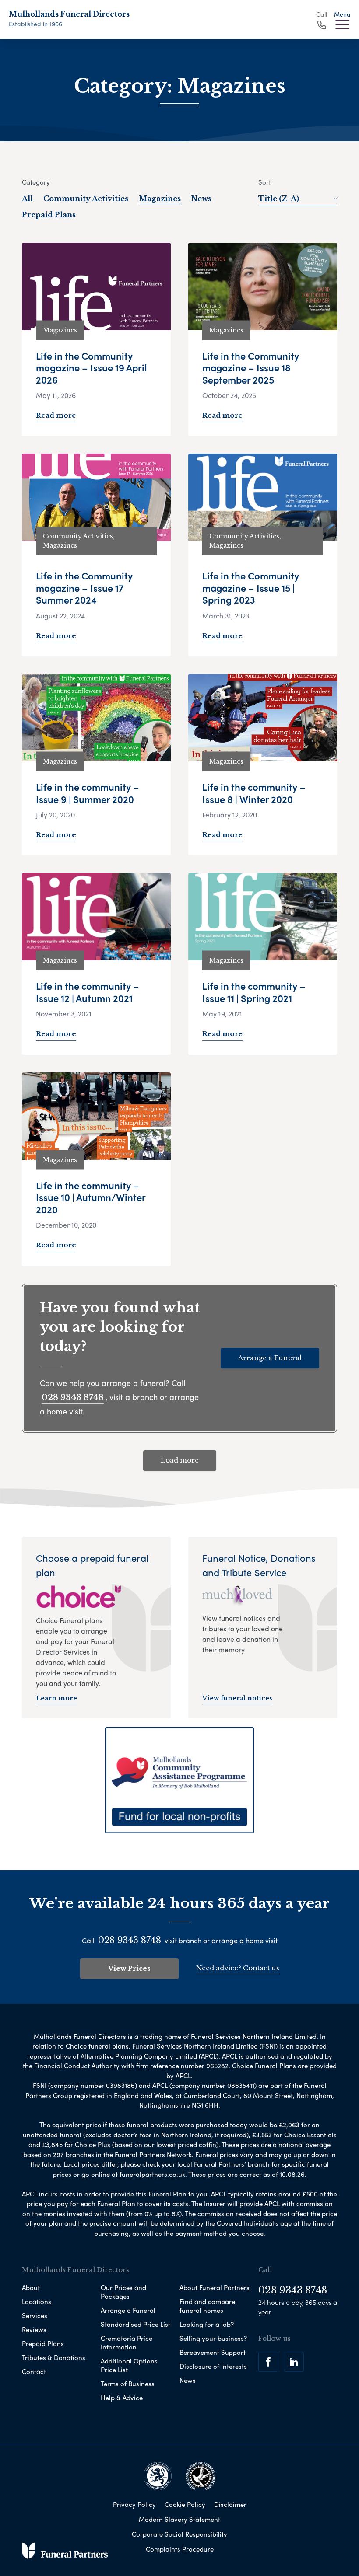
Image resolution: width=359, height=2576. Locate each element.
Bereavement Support (213, 2352)
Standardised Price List (136, 2324)
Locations (37, 2301)
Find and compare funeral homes (207, 2306)
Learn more (56, 1698)
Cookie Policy (185, 2504)
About (31, 2287)
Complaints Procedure (180, 2549)
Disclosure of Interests (213, 2366)
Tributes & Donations (54, 2357)
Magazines (160, 199)
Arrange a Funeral (270, 1358)
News (201, 199)
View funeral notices (237, 1698)
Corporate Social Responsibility (179, 2534)
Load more (180, 1460)
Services (35, 2315)
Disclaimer (230, 2504)
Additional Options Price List (129, 2365)
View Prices (129, 1968)
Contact (34, 2371)
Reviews (34, 2329)
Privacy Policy (134, 2504)
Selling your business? (213, 2338)
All (27, 199)
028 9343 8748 (73, 1397)
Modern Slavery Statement (179, 2519)
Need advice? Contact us (238, 1968)
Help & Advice (122, 2398)
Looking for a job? (207, 2324)
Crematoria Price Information (127, 2342)
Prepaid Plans (49, 215)
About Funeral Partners (215, 2287)
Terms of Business (128, 2384)
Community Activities (86, 199)
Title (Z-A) (279, 199)
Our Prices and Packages (123, 2292)
